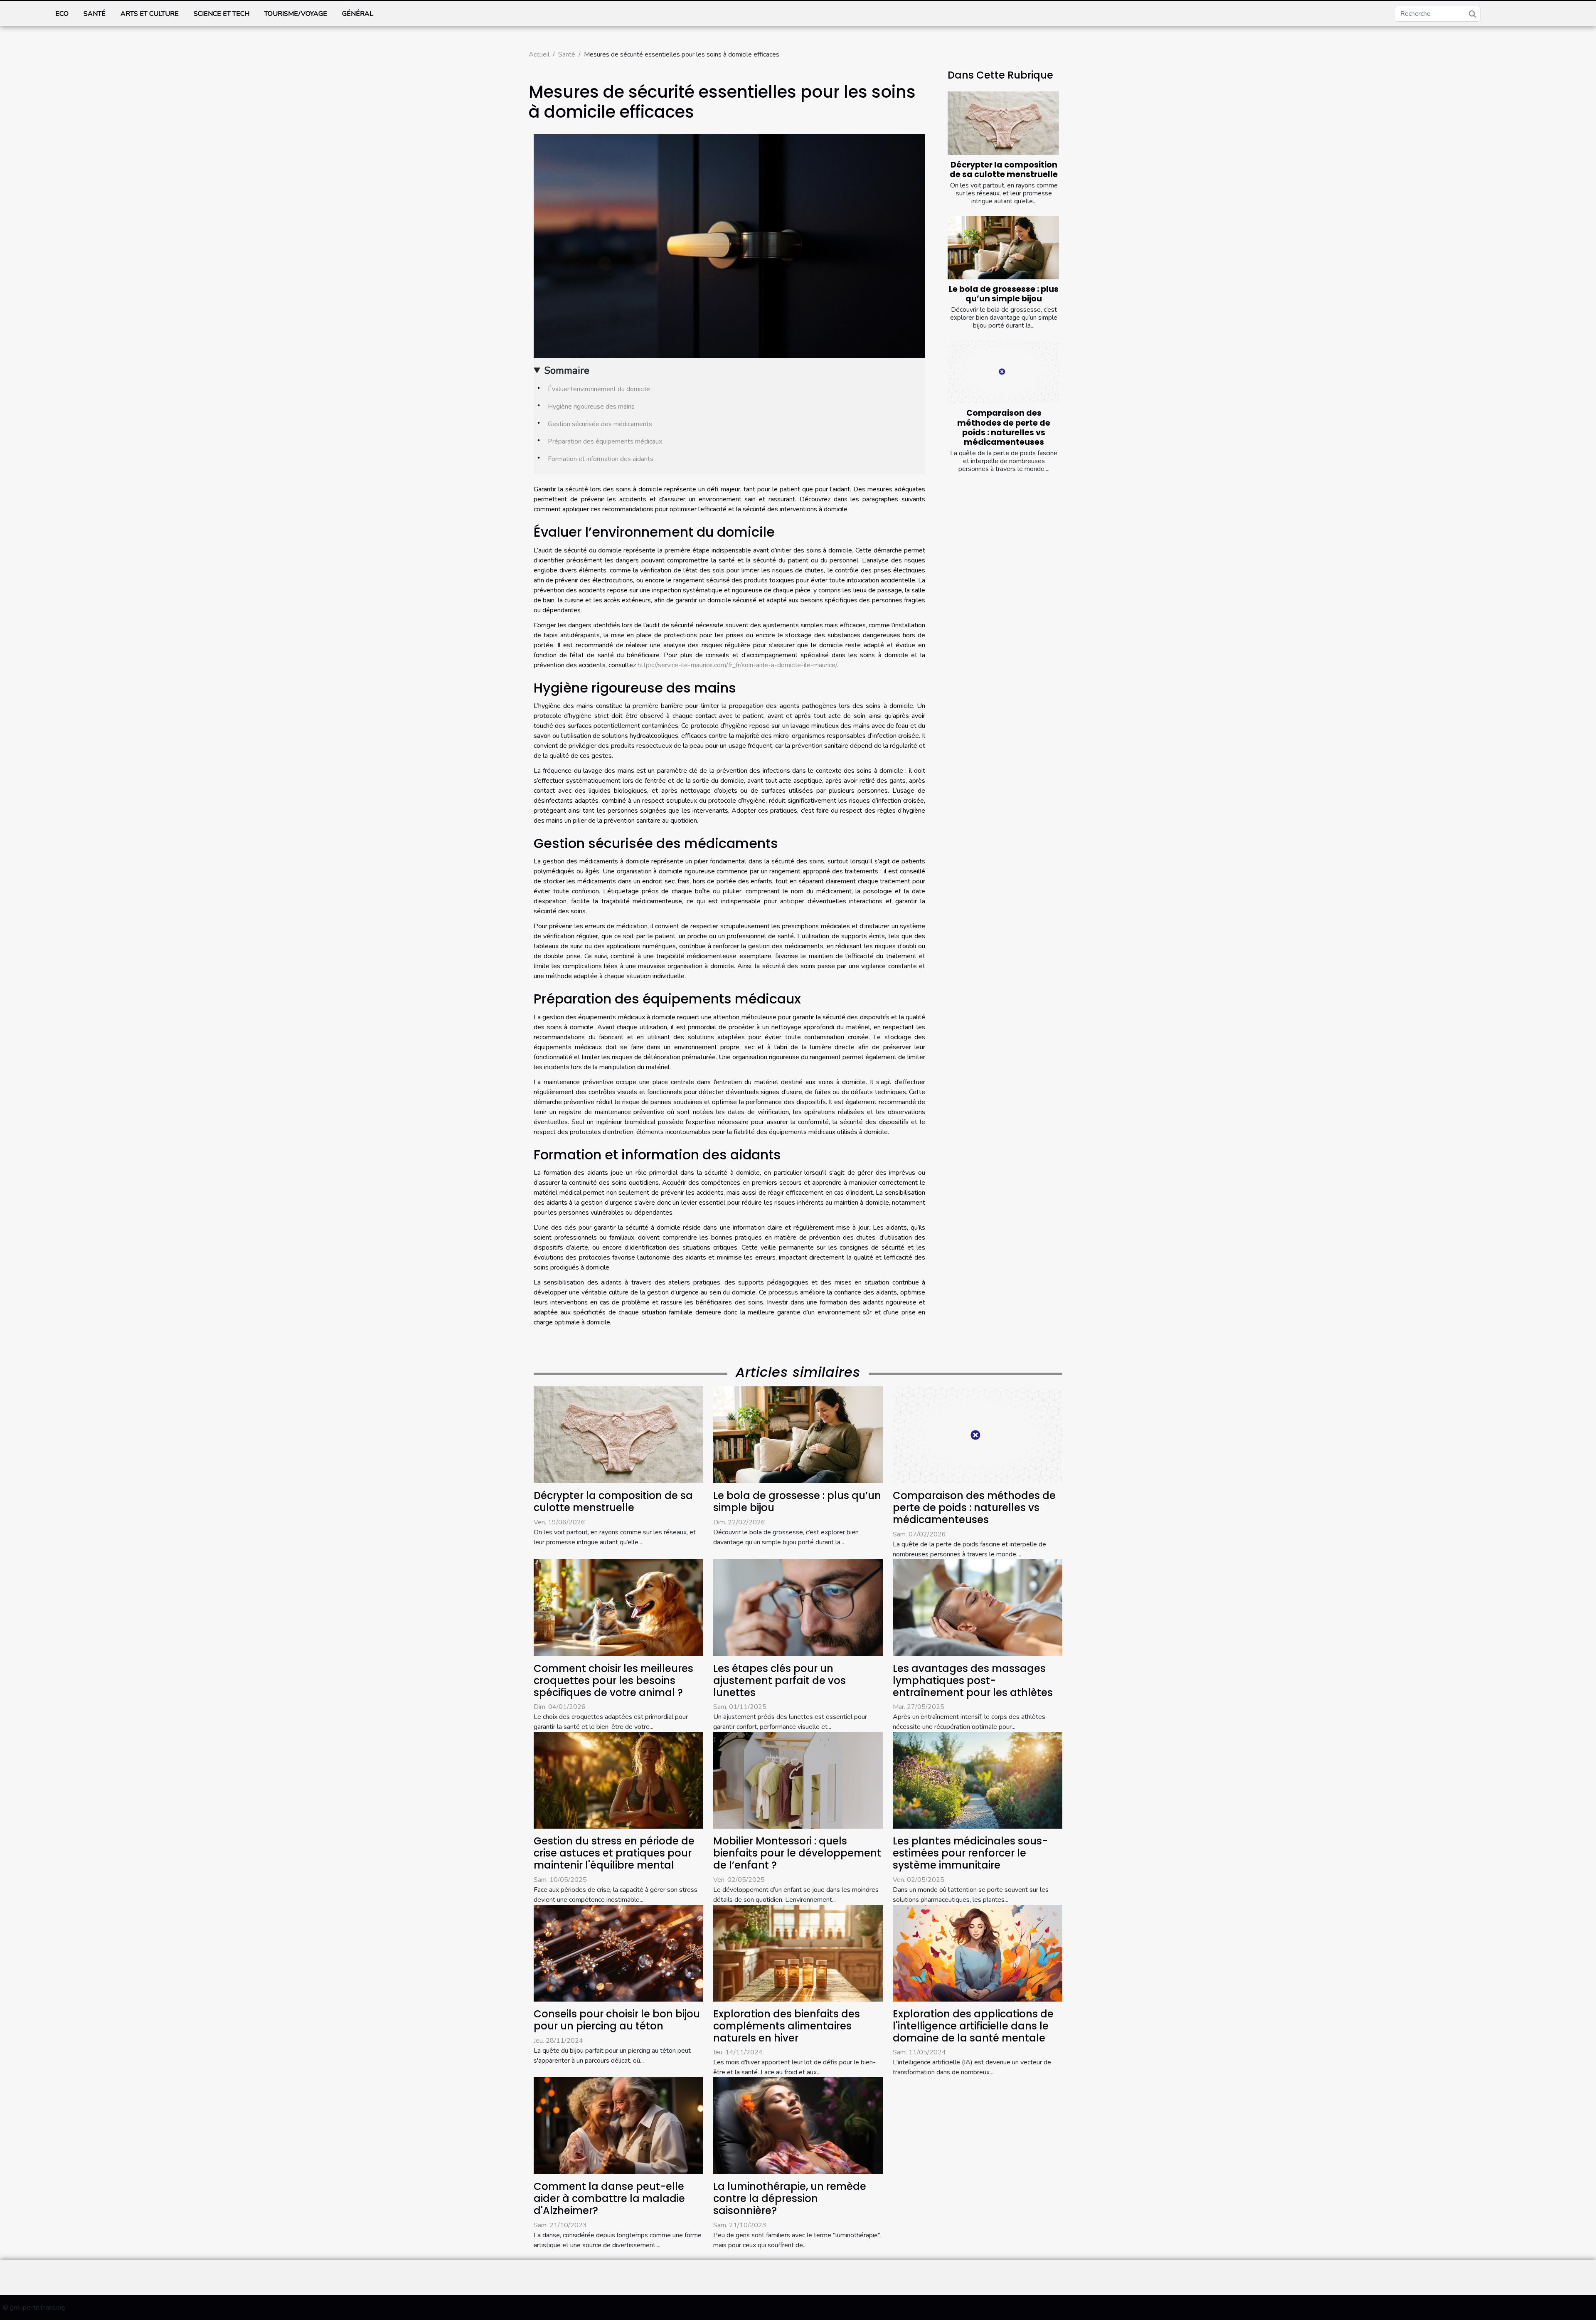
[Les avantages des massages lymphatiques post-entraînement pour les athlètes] (978, 1607)
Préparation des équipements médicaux (605, 441)
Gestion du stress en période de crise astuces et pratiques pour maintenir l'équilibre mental (614, 1853)
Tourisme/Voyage (296, 14)
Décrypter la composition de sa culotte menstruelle (1004, 170)
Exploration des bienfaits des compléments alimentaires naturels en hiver (787, 2026)
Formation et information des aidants (601, 459)
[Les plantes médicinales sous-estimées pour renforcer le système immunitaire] (978, 1780)
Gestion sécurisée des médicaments (600, 424)
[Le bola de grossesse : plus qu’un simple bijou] (1003, 248)
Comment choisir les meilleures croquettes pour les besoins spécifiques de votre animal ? (613, 1680)
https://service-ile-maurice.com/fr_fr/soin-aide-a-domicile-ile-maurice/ (737, 665)
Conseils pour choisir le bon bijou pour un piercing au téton (617, 2020)
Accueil (539, 54)
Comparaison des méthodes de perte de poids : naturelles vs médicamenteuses (1004, 427)
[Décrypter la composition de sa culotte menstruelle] (1003, 123)
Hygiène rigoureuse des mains (591, 407)
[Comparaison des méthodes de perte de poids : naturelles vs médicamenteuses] (1003, 371)
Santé (95, 14)
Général (358, 14)
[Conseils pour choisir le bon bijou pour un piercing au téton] (618, 1953)
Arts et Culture (150, 14)
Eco (62, 14)
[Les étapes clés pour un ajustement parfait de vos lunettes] (798, 1607)
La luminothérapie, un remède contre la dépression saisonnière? (790, 2198)
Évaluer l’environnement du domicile (599, 389)
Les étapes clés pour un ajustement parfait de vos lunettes (780, 1680)
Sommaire (567, 370)
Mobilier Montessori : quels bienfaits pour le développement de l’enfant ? (797, 1853)
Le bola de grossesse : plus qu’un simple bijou (1004, 294)
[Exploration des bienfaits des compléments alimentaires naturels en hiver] (798, 1953)
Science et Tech (222, 14)
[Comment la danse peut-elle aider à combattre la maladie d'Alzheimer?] (618, 2125)
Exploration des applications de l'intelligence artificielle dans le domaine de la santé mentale (973, 2026)
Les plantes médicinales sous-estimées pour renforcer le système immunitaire (970, 1853)
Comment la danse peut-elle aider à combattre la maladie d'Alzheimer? (609, 2198)
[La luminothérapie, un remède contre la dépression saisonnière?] (798, 2125)
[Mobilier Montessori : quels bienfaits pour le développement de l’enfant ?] (798, 1780)
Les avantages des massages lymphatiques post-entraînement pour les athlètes (973, 1680)
